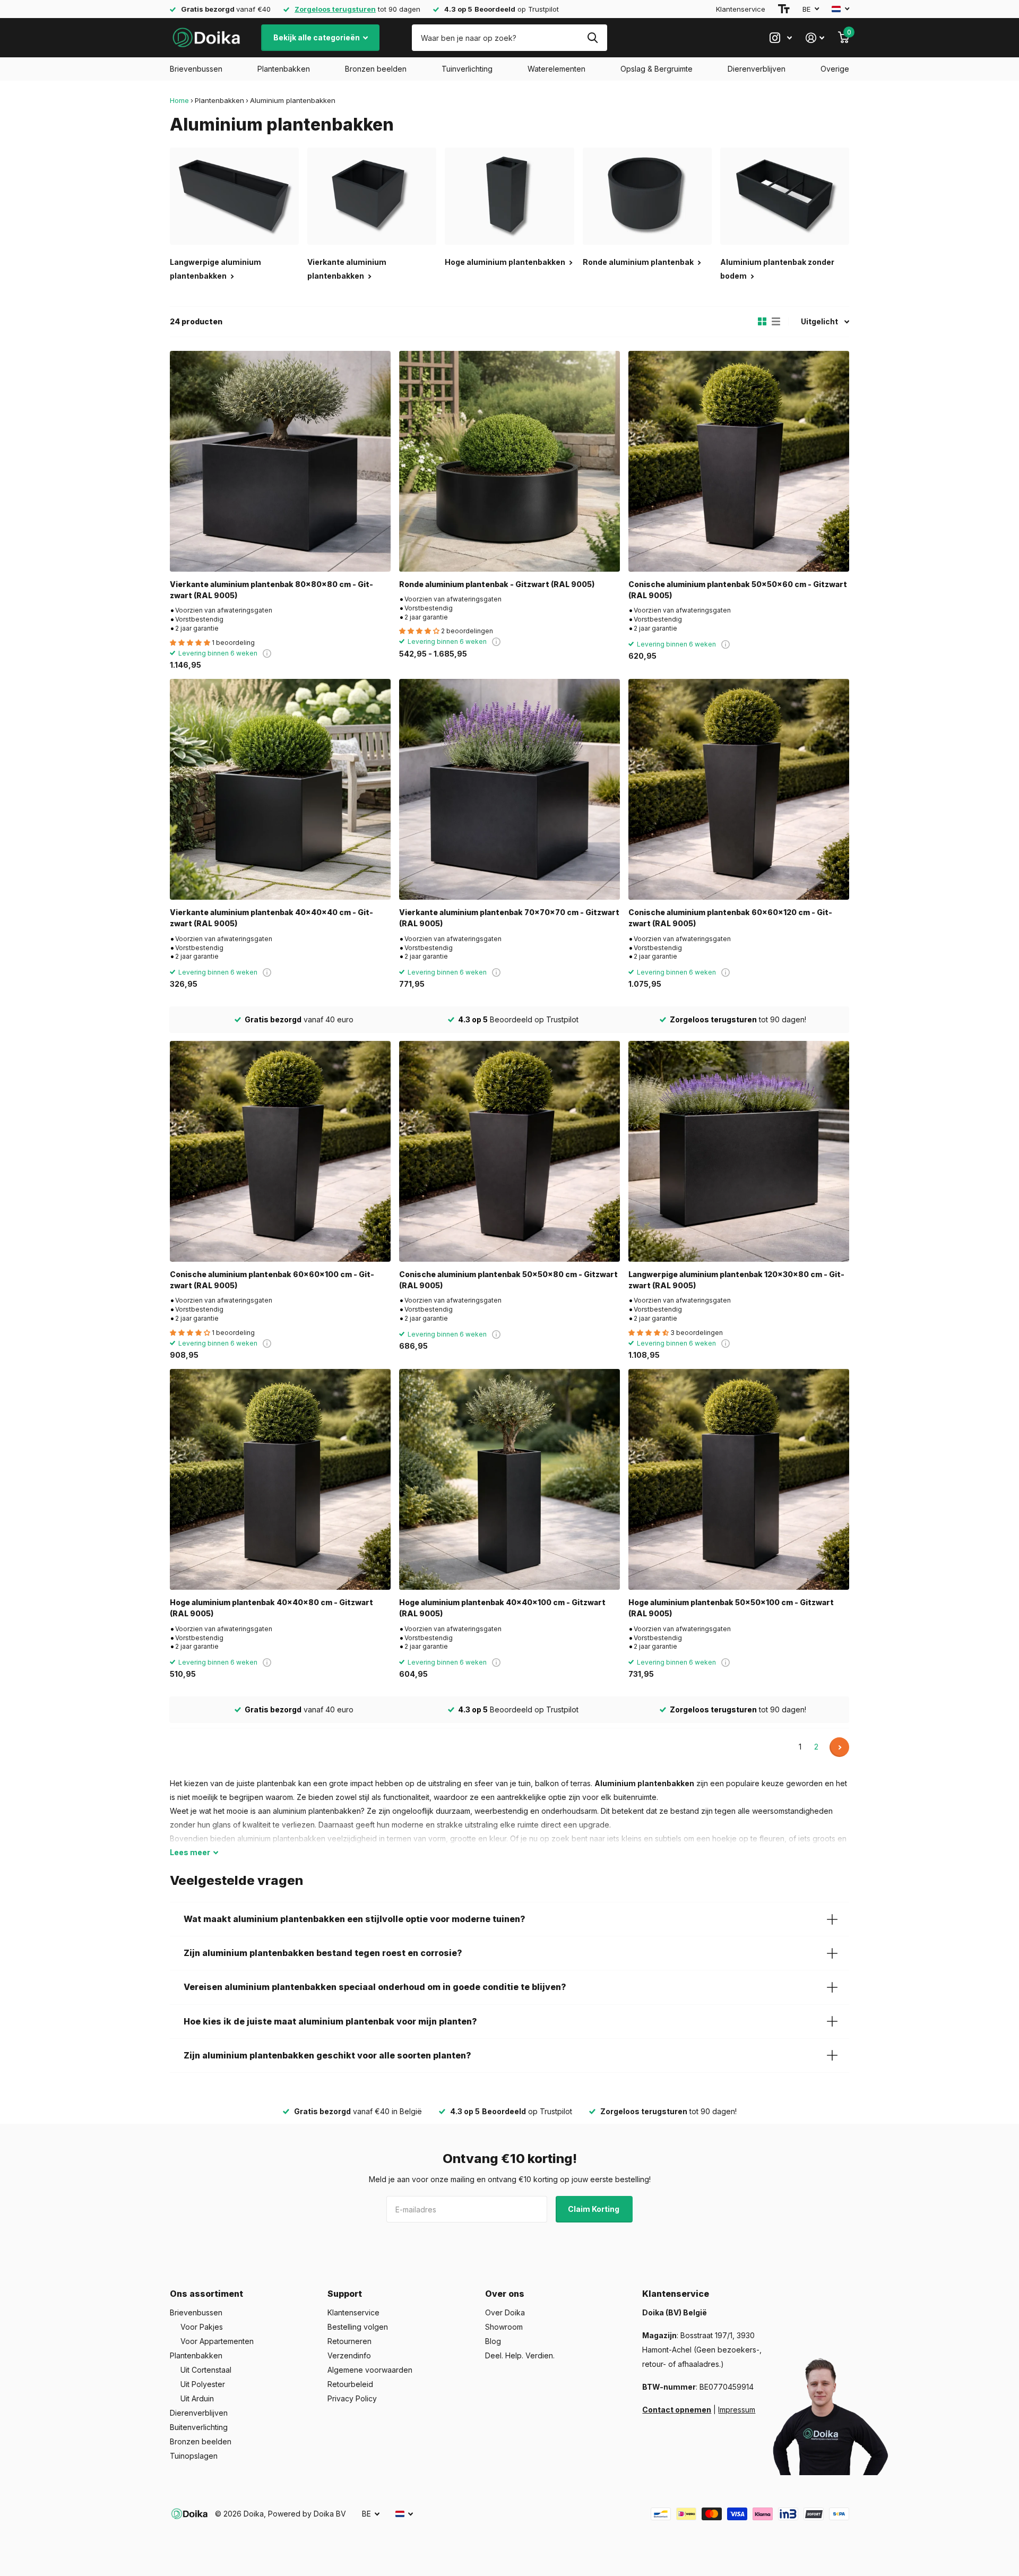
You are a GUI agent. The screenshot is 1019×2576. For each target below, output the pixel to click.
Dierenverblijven (757, 69)
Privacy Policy (352, 2398)
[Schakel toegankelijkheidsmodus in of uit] (784, 9)
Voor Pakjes (202, 2327)
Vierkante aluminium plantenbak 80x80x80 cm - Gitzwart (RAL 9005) (271, 590)
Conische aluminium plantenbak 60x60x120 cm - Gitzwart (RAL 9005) (730, 918)
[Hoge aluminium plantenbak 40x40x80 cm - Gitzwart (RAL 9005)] (280, 1479)
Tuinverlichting (467, 69)
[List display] (776, 322)
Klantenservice (741, 9)
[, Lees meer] (781, 38)
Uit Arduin (197, 2398)
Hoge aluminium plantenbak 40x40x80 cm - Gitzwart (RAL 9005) (271, 1608)
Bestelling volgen (358, 2327)
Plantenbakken (284, 69)
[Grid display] (762, 322)
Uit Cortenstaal (206, 2370)
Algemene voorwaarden (370, 2370)
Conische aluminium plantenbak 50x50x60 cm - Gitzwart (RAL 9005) (738, 590)
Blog (493, 2341)
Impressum (737, 2410)
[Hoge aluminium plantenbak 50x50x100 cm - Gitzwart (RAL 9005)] (739, 1479)
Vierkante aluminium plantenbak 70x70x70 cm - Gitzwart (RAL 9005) (509, 918)
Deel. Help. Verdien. (520, 2355)
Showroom (504, 2327)
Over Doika (505, 2312)
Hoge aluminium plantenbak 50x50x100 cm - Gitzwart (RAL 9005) (731, 1608)
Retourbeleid (350, 2384)
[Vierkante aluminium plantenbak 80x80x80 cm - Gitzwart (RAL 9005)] (280, 461)
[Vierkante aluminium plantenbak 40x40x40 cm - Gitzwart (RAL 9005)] (280, 789)
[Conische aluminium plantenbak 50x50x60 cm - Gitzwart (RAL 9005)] (739, 461)
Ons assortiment (206, 2294)
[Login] (815, 38)
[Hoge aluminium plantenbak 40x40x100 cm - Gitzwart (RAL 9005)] (509, 1479)
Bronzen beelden (376, 69)
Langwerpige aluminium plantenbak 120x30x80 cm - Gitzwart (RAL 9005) (736, 1280)
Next (839, 1747)
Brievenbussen (196, 69)
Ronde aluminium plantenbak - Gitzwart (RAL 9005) (497, 584)
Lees (190, 1852)
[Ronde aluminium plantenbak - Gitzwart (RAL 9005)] (509, 461)
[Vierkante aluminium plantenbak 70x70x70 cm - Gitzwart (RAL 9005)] (509, 789)
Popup (267, 653)
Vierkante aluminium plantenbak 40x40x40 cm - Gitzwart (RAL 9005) (271, 918)
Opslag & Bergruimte (657, 69)
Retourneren (349, 2341)
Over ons (505, 2294)
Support (345, 2294)
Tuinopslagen (194, 2456)
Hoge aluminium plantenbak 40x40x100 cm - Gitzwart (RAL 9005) (502, 1608)
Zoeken (593, 38)
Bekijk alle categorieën (317, 37)
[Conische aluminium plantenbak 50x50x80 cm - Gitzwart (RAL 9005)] (509, 1151)
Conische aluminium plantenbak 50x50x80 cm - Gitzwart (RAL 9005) (508, 1280)
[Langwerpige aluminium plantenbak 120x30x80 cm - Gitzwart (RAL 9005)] (739, 1151)
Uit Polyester (203, 2384)
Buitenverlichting (199, 2427)
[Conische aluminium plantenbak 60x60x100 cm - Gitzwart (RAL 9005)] (280, 1151)
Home (179, 100)
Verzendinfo (349, 2355)
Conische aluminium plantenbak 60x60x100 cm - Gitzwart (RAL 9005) (272, 1280)
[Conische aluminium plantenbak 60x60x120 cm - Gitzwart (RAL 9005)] (739, 789)
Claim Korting (594, 2209)
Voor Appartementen (217, 2341)
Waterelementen (556, 69)
